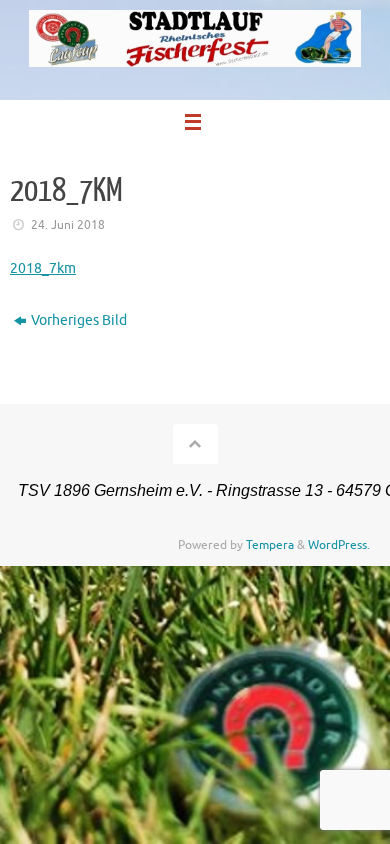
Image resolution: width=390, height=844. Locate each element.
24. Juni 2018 (68, 225)
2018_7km (43, 268)
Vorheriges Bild (79, 320)
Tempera (270, 545)
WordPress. (339, 545)
